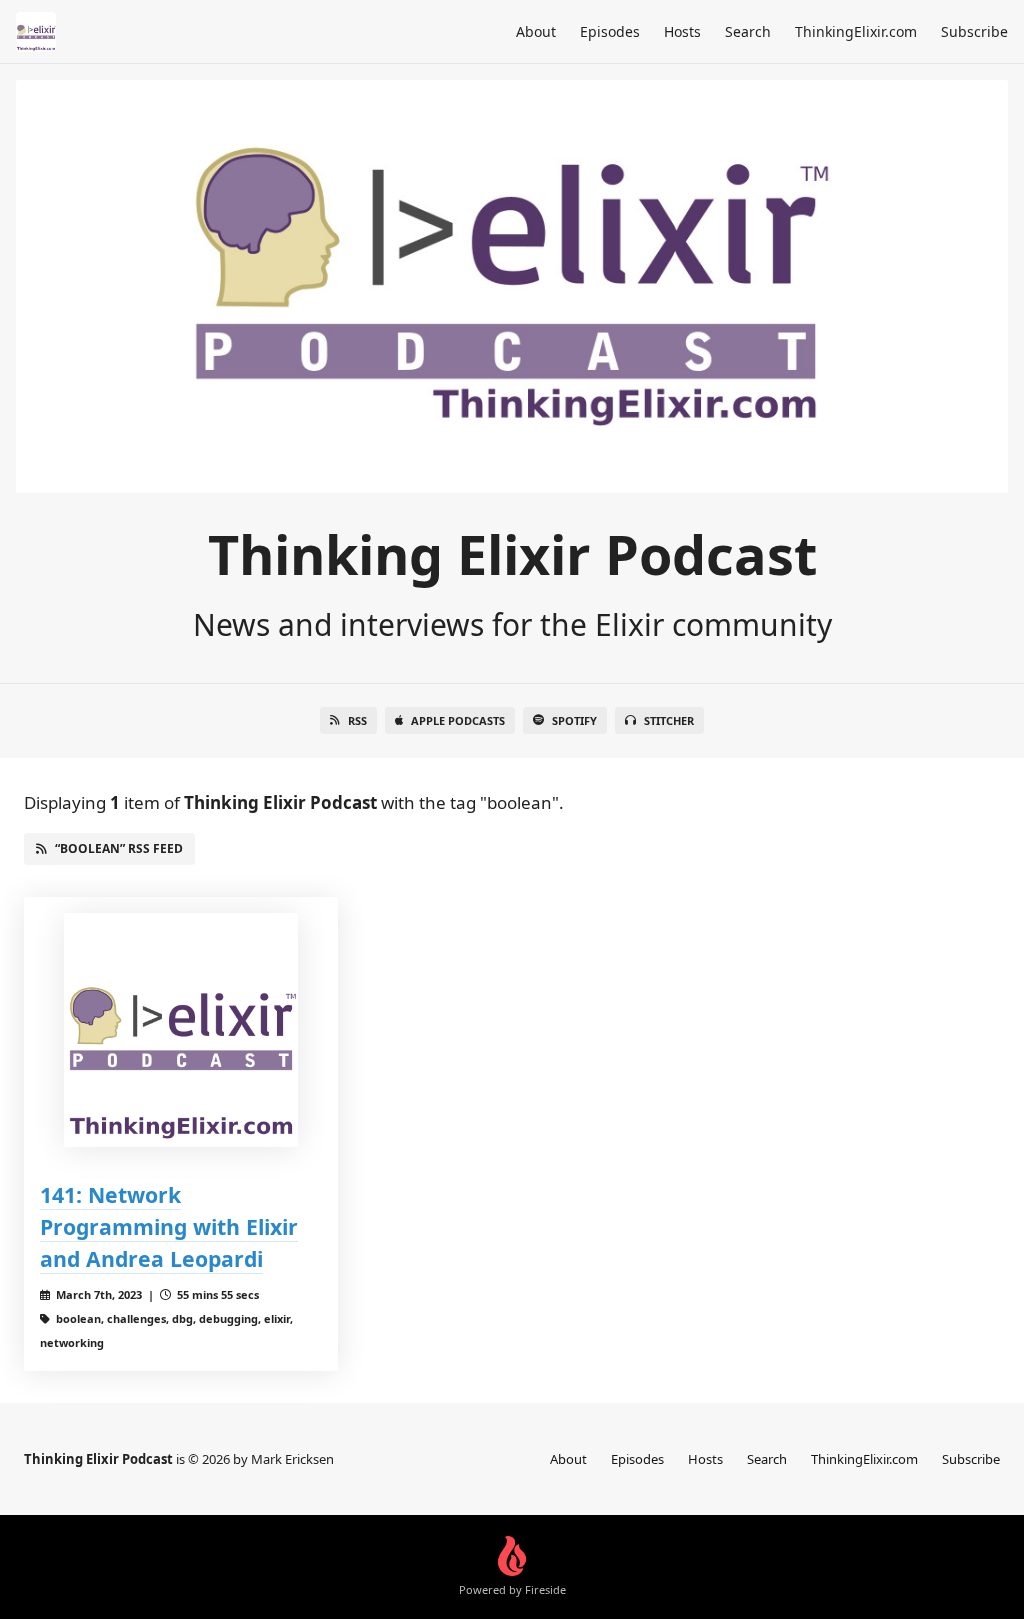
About (536, 31)
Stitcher (669, 720)
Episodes (610, 31)
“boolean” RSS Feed (119, 848)
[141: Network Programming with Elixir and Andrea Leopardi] (181, 1030)
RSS (357, 720)
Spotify (574, 720)
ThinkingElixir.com (856, 31)
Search (748, 31)
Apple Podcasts (458, 720)
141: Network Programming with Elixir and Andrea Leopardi (169, 1226)
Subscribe (974, 31)
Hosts (682, 31)
